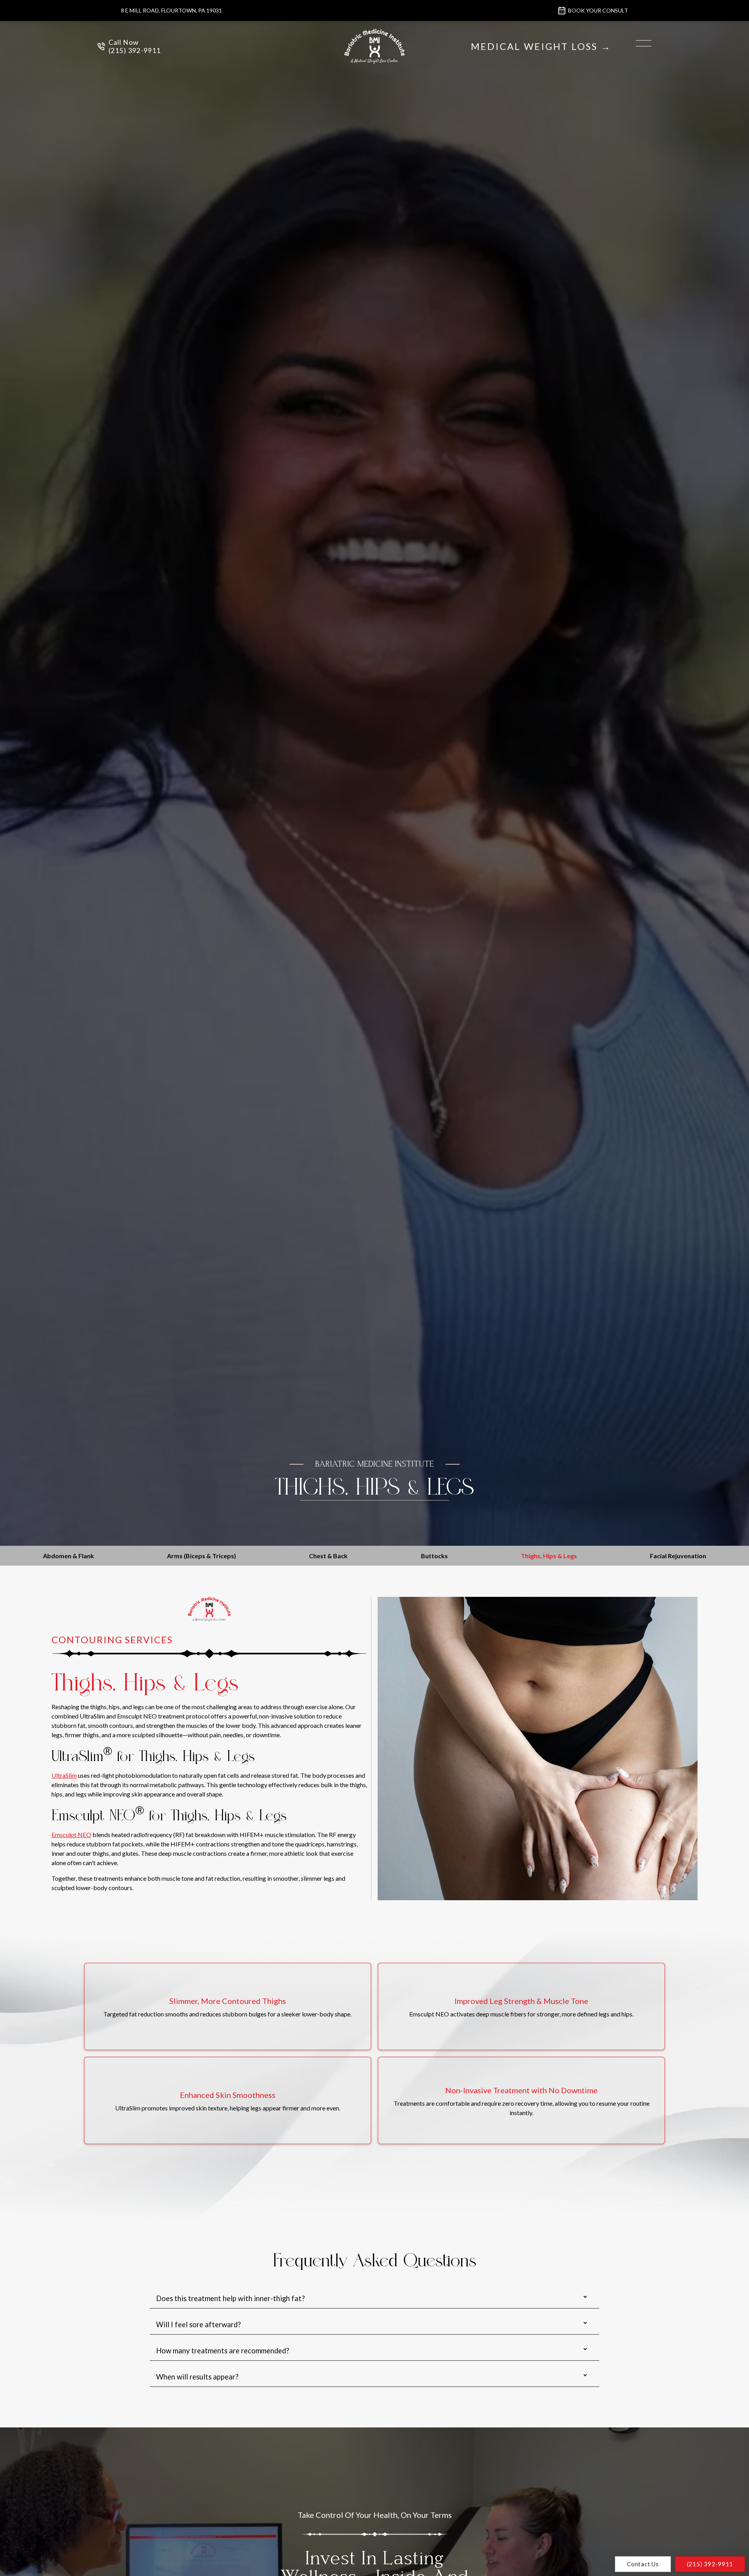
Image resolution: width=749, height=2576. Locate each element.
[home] (374, 46)
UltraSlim (64, 1775)
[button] (644, 43)
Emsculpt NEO (71, 1835)
